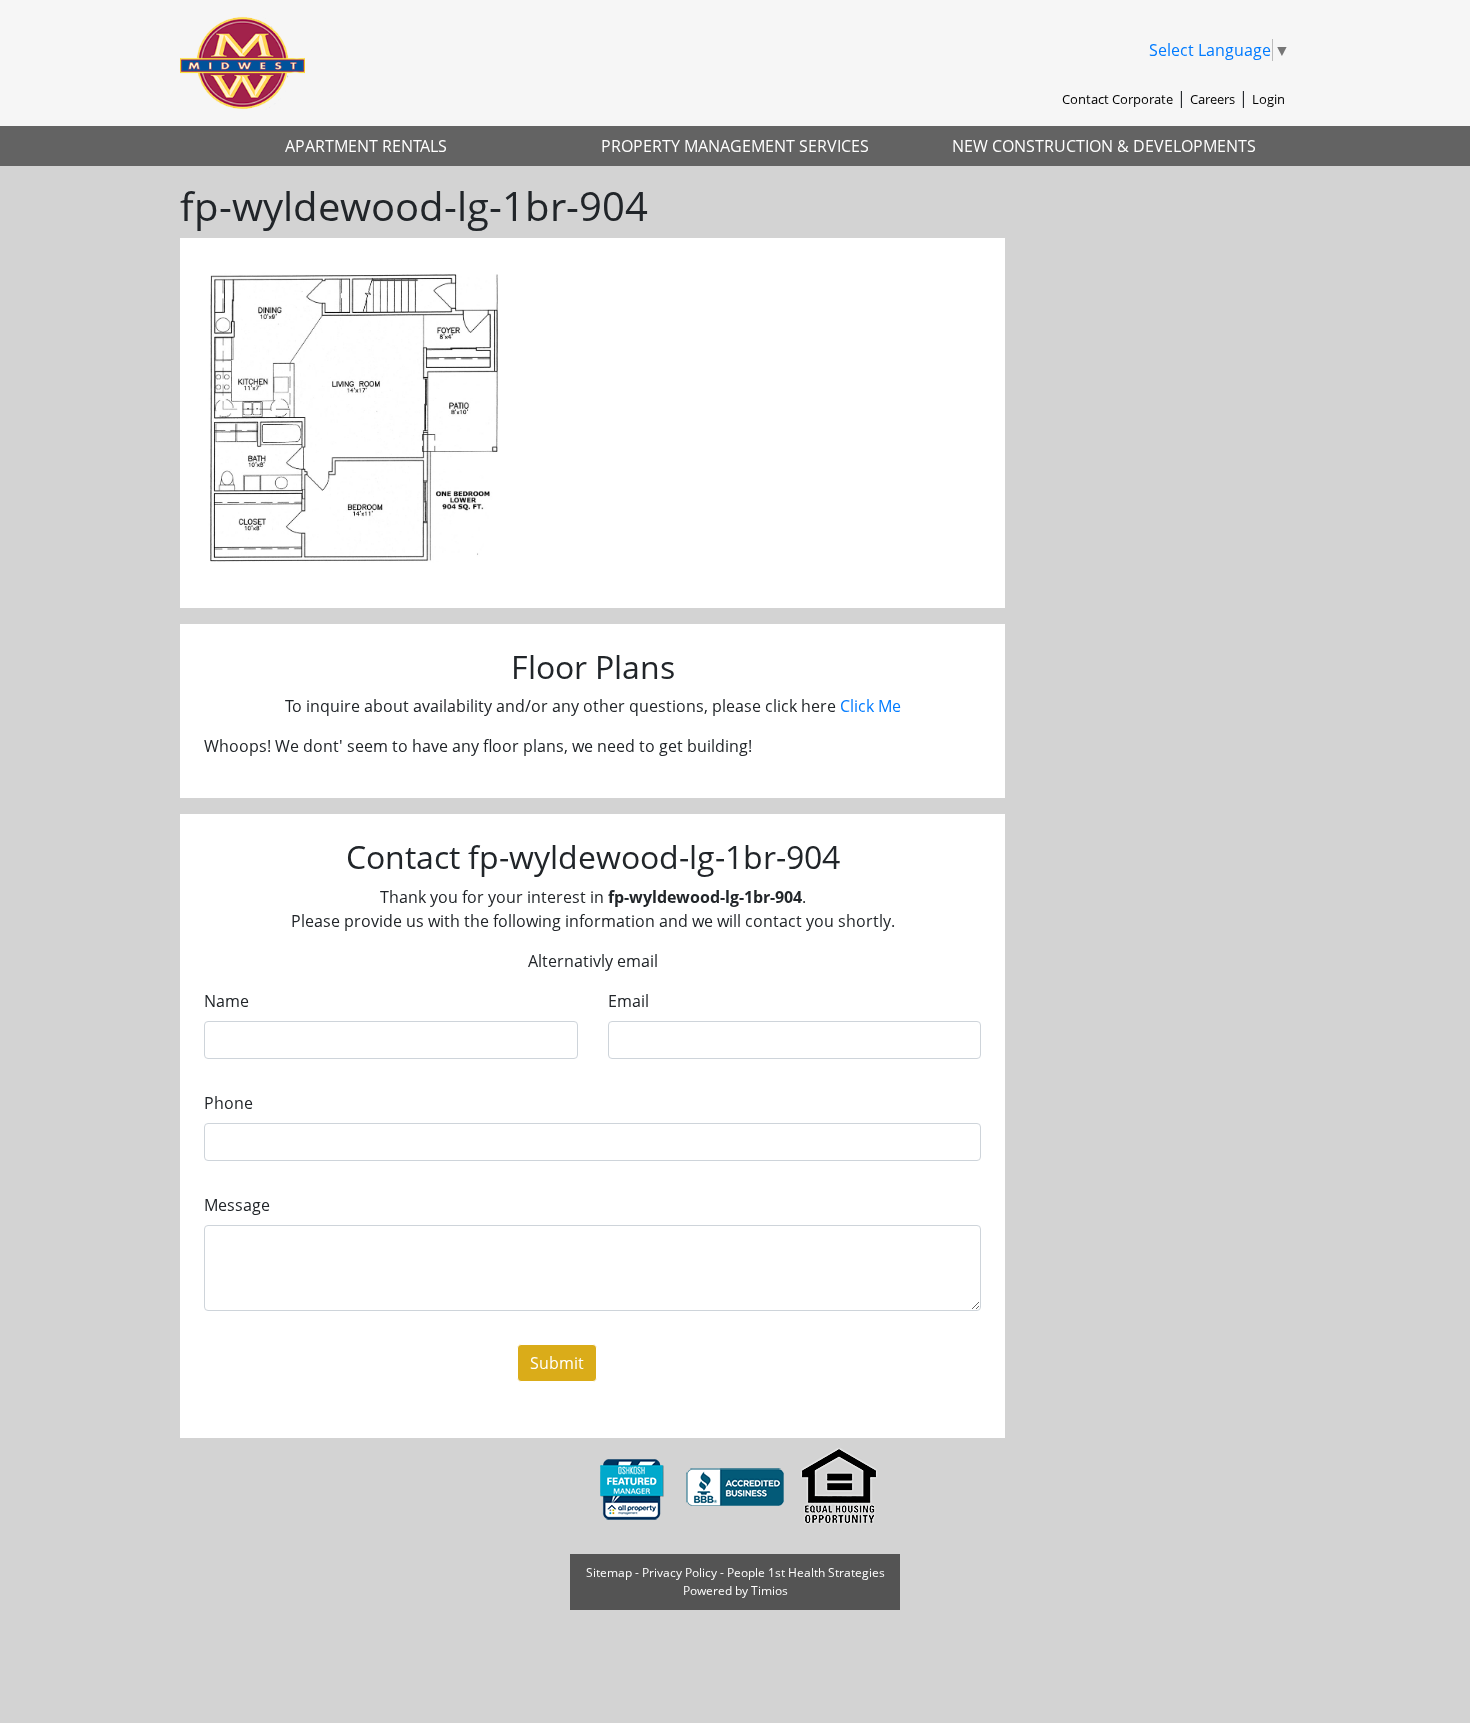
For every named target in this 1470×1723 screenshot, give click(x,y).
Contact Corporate (1117, 99)
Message (237, 1205)
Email (628, 1001)
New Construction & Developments (1104, 146)
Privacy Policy (679, 1572)
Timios (769, 1590)
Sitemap (609, 1572)
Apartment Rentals (366, 146)
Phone (228, 1103)
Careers (1212, 99)
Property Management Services (735, 146)
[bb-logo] (737, 1486)
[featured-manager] (633, 1486)
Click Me (870, 706)
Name (226, 1001)
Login (1268, 99)
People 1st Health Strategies (806, 1572)
